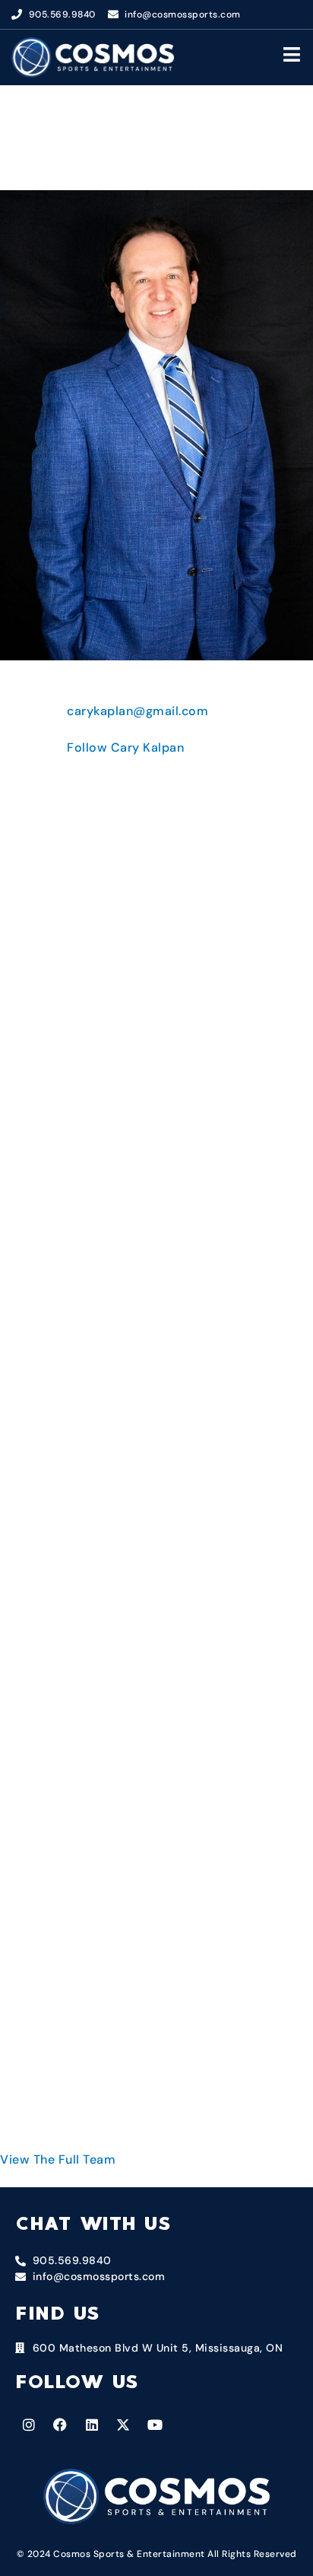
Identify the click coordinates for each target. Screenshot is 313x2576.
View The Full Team (58, 2159)
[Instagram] (29, 2425)
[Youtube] (155, 2425)
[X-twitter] (124, 2425)
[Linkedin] (92, 2425)
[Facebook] (61, 2425)
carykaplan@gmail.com (138, 711)
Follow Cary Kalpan (125, 747)
